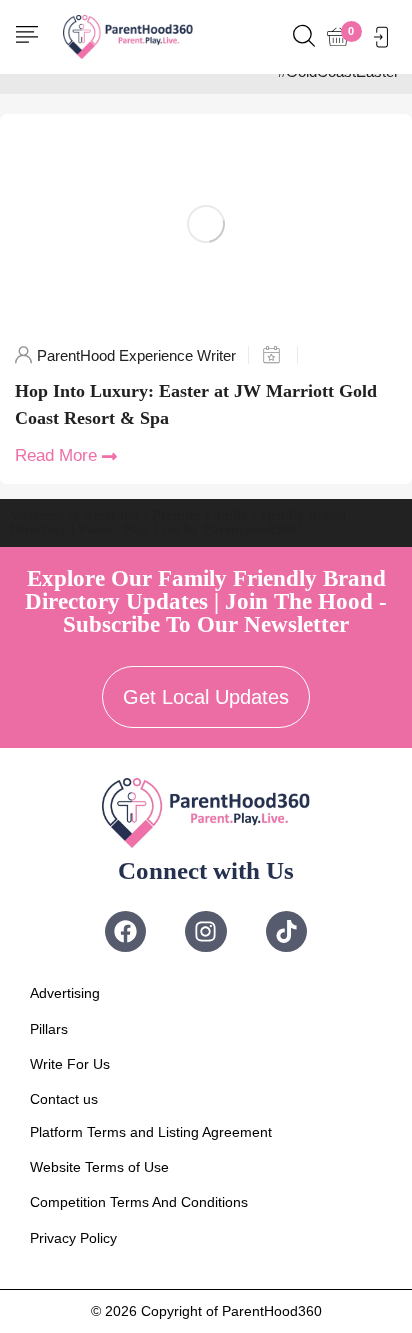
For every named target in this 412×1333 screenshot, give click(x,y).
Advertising (65, 993)
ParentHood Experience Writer (136, 355)
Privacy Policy (73, 1238)
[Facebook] (125, 931)
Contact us (64, 1099)
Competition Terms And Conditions (139, 1202)
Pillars (49, 1029)
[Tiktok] (286, 931)
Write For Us (70, 1064)
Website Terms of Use (99, 1167)
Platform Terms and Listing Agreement (151, 1132)
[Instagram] (205, 931)
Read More (56, 455)
